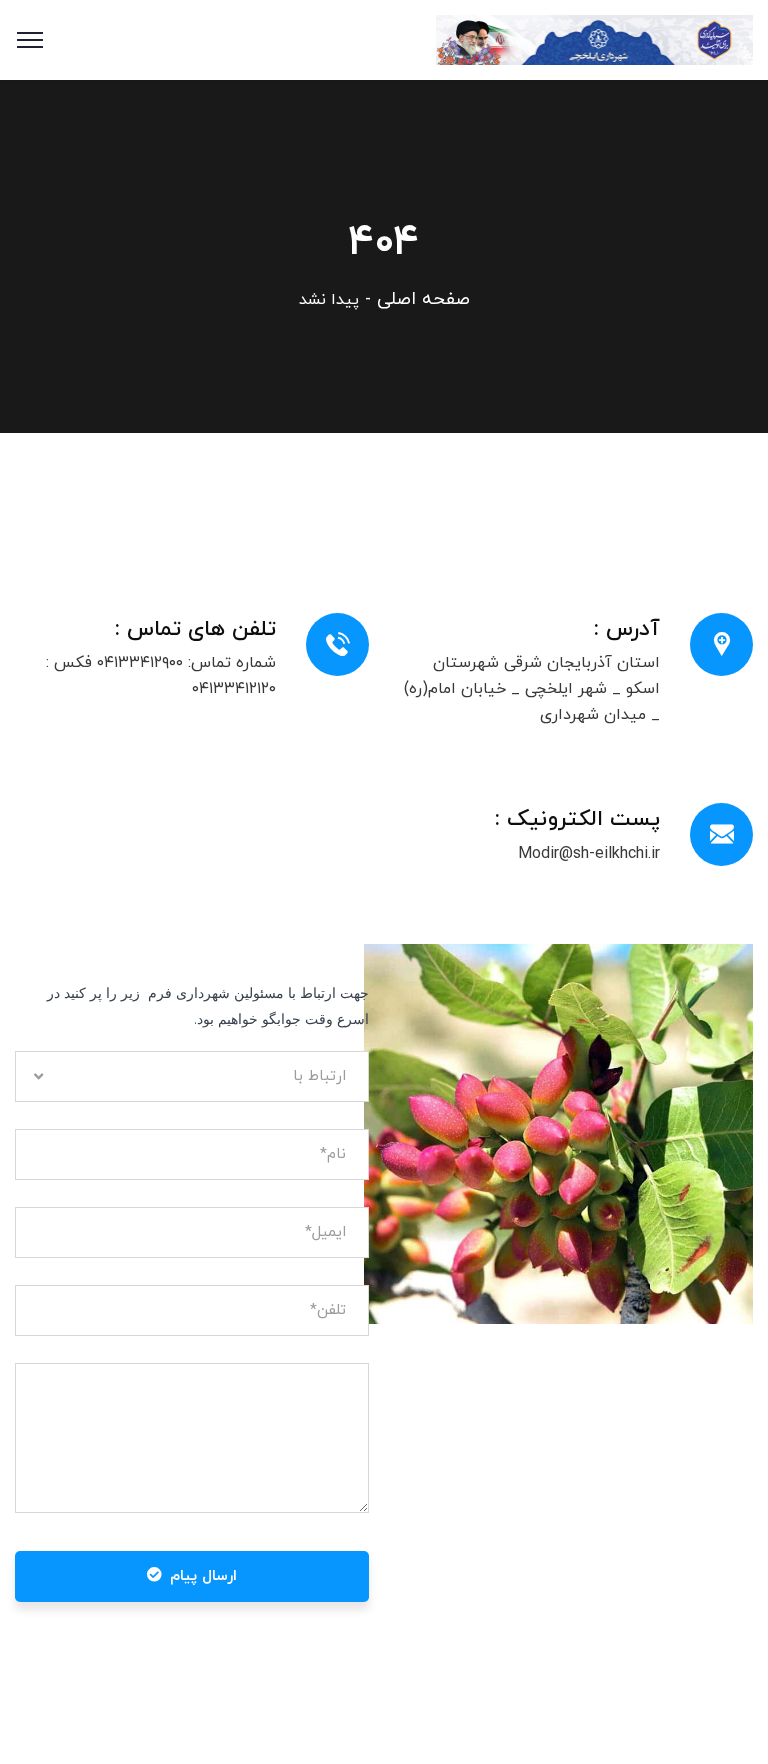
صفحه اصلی (423, 299)
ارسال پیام (203, 1576)
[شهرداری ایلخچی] (595, 38)
